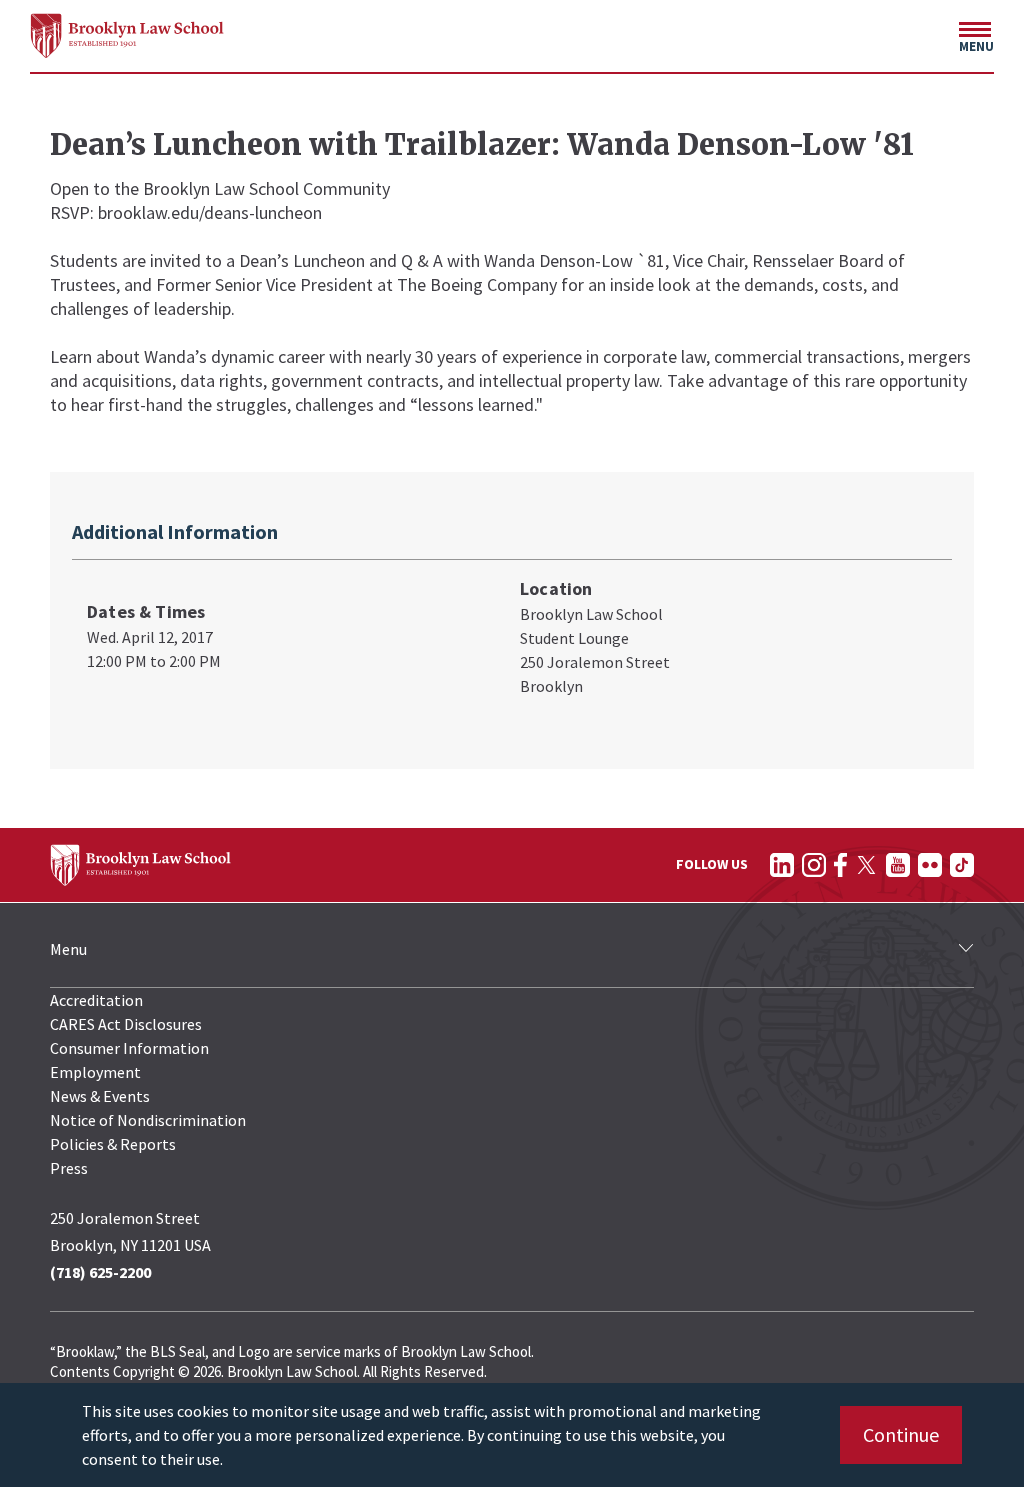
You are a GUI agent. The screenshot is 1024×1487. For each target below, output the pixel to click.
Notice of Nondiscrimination (148, 1120)
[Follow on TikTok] (962, 865)
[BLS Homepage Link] (127, 35)
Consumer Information (129, 1048)
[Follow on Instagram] (814, 865)
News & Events (100, 1096)
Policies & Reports (113, 1144)
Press (69, 1168)
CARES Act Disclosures (126, 1024)
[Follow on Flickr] (930, 865)
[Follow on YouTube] (898, 865)
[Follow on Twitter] (866, 865)
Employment (95, 1072)
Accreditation (96, 1000)
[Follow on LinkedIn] (782, 865)
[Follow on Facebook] (840, 865)
